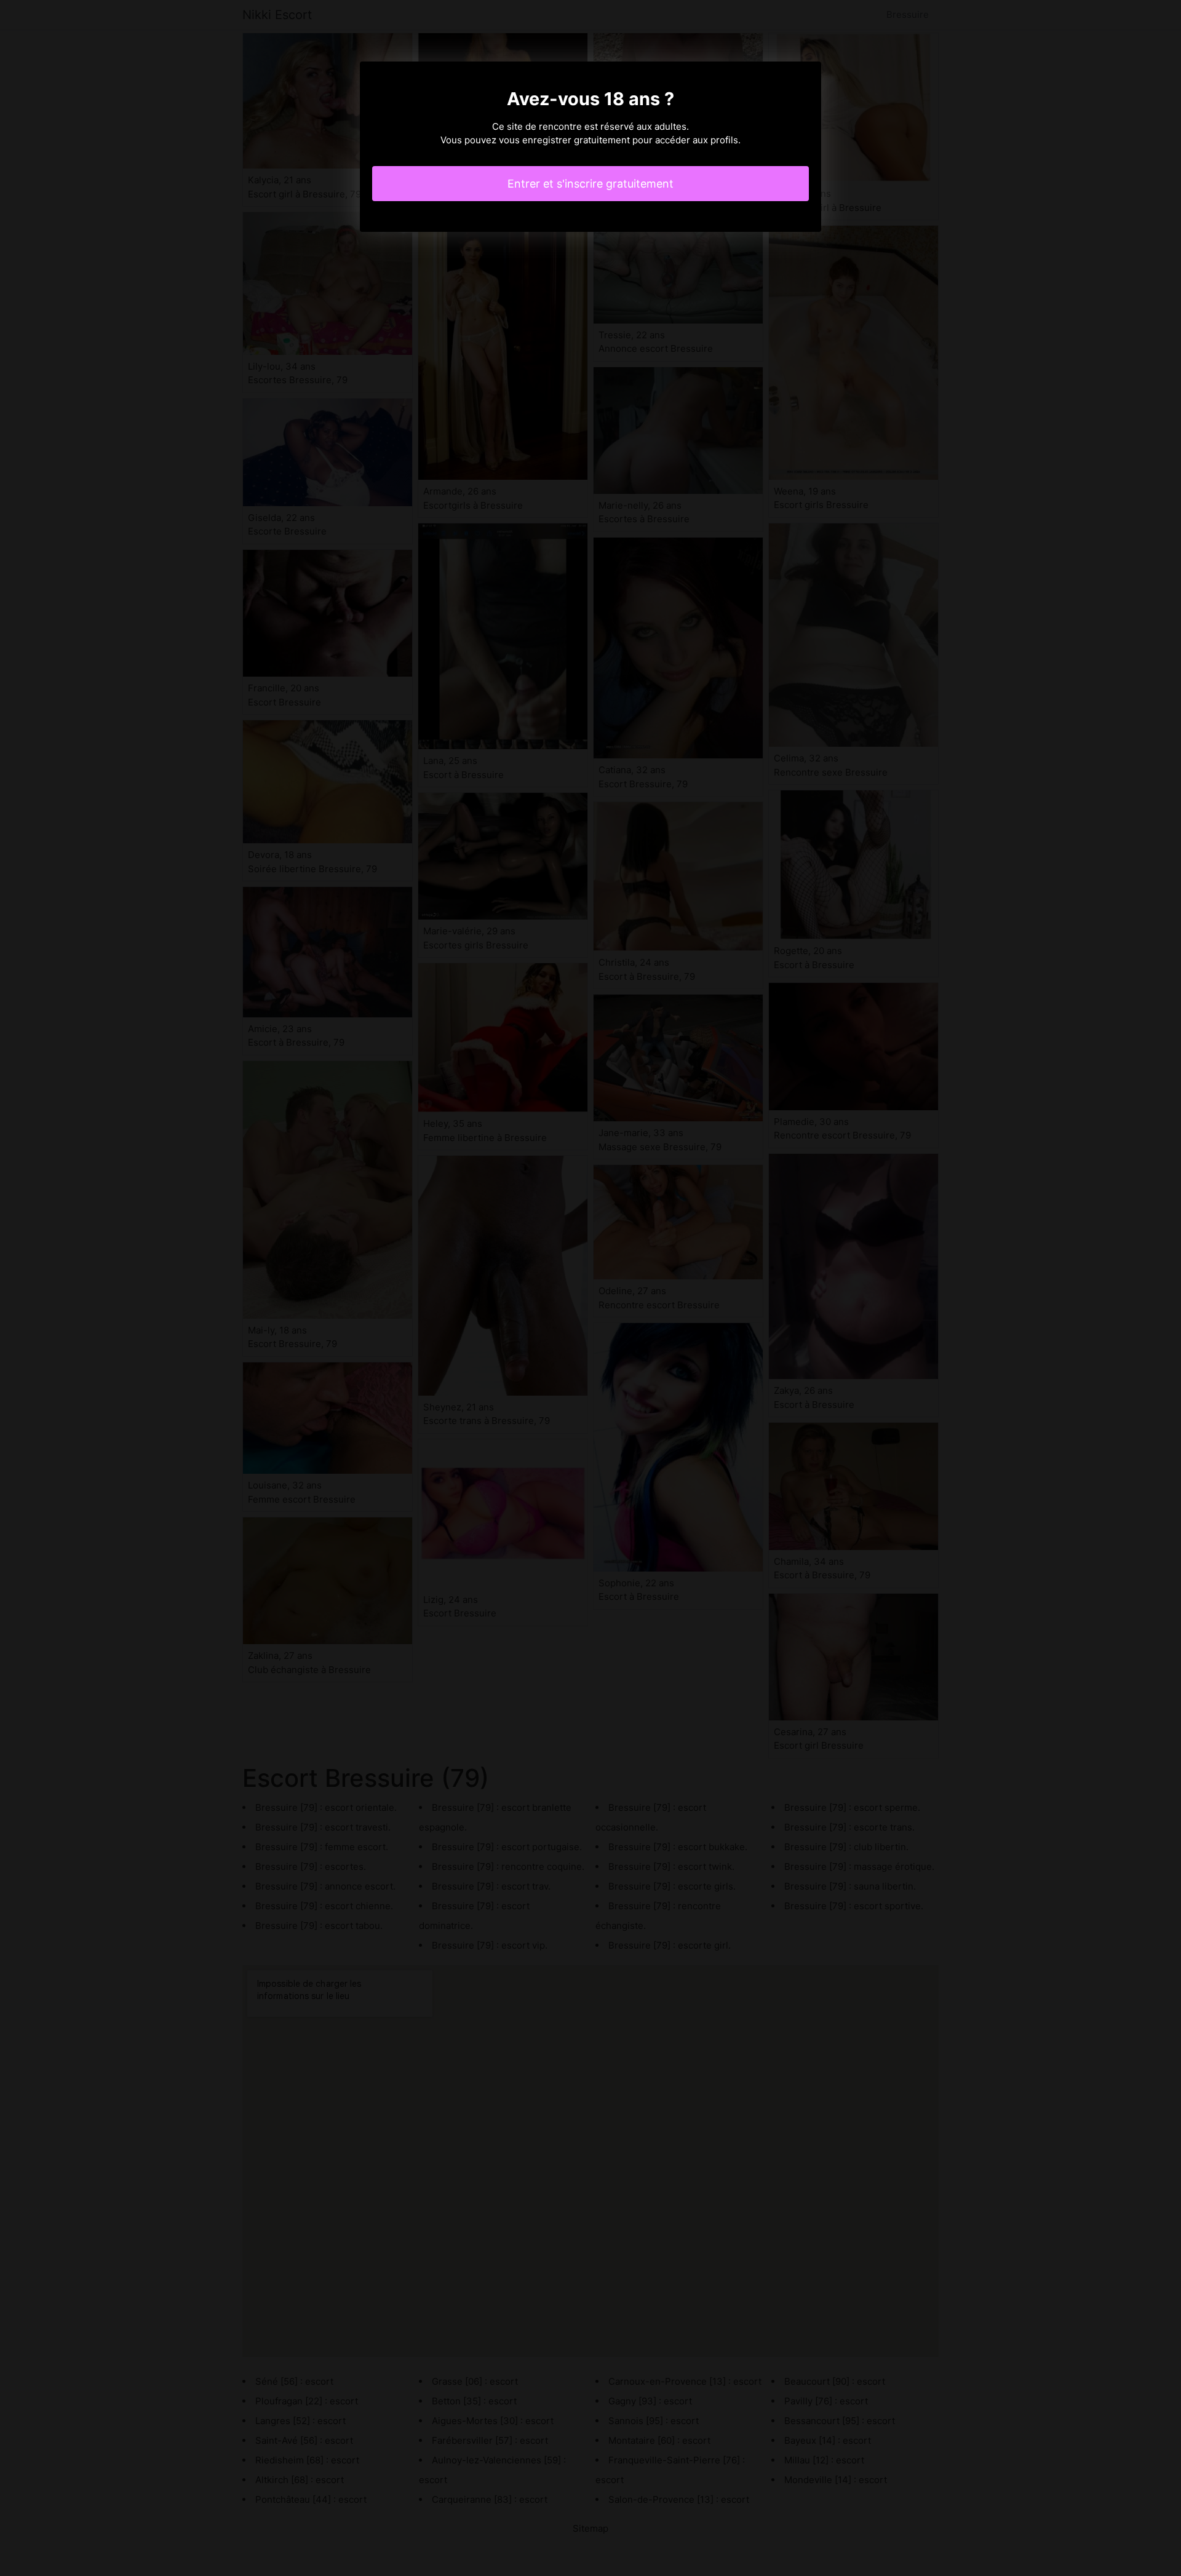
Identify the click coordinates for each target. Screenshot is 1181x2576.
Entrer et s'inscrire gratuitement (590, 184)
